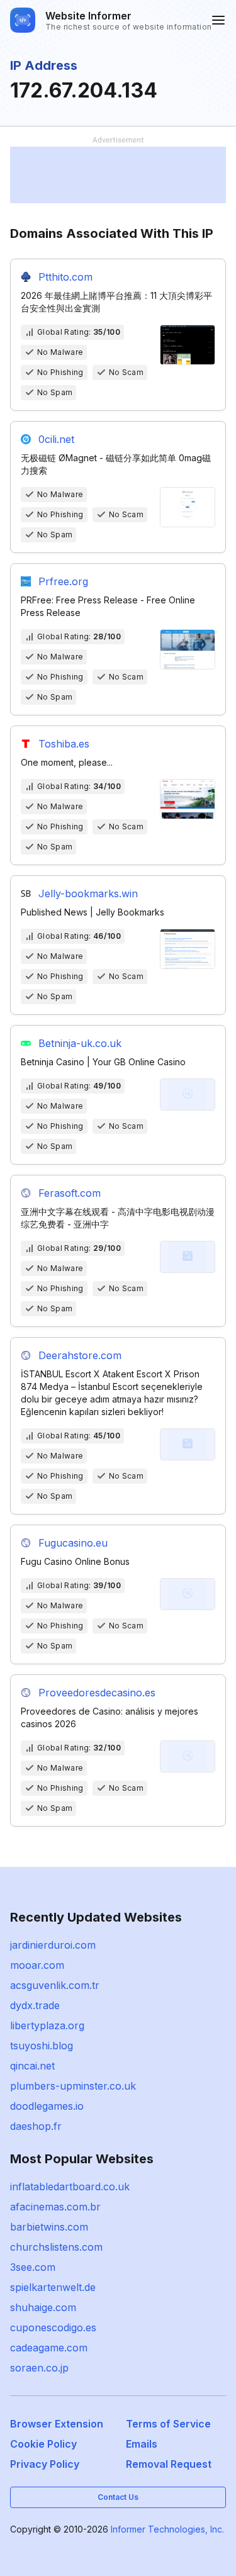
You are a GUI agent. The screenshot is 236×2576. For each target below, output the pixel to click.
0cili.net (56, 439)
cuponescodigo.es (53, 2327)
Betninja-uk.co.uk (80, 1043)
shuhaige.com (43, 2307)
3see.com (33, 2267)
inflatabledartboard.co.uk (70, 2187)
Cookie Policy (43, 2444)
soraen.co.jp (39, 2368)
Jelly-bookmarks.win (88, 893)
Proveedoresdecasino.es (97, 1693)
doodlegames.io (47, 2106)
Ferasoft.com (70, 1193)
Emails (142, 2444)
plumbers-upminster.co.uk (73, 2086)
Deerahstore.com (80, 1355)
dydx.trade (35, 2005)
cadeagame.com (49, 2348)
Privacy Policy (45, 2464)
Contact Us (118, 2497)
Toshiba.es (64, 744)
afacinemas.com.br (55, 2207)
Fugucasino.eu (73, 1543)
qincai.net (32, 2066)
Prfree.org (63, 581)
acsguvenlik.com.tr (55, 1985)
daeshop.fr (36, 2126)
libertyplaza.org (47, 2025)
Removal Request (169, 2464)
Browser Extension (57, 2424)
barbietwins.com (49, 2227)
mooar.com (37, 1965)
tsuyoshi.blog (42, 2046)
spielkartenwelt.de (53, 2287)
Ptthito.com (65, 277)
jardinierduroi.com (53, 1945)
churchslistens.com (56, 2247)
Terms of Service (168, 2424)
